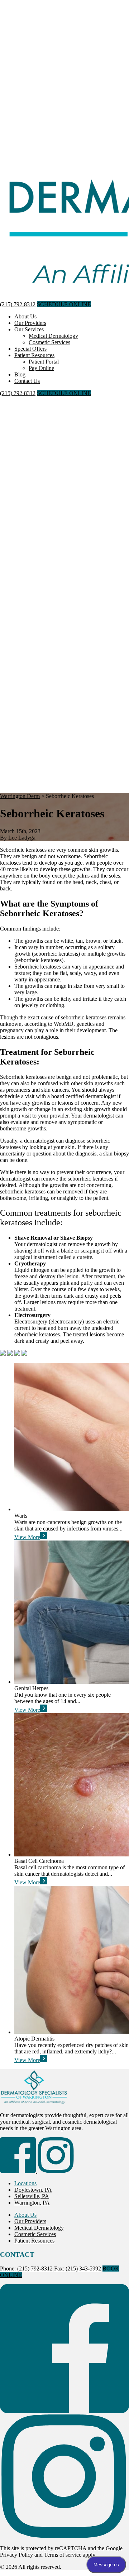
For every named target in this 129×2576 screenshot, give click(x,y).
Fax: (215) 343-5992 (78, 2269)
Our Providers (30, 323)
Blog (20, 374)
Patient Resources (34, 355)
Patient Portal (44, 362)
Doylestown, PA (33, 2190)
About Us (25, 316)
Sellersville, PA (32, 2196)
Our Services (29, 329)
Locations (25, 2183)
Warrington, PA (32, 2203)
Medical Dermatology (53, 336)
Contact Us (27, 381)
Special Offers (30, 349)
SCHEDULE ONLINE (64, 304)
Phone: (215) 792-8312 (26, 2269)
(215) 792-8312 (18, 304)
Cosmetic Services (49, 342)
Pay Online (41, 368)
